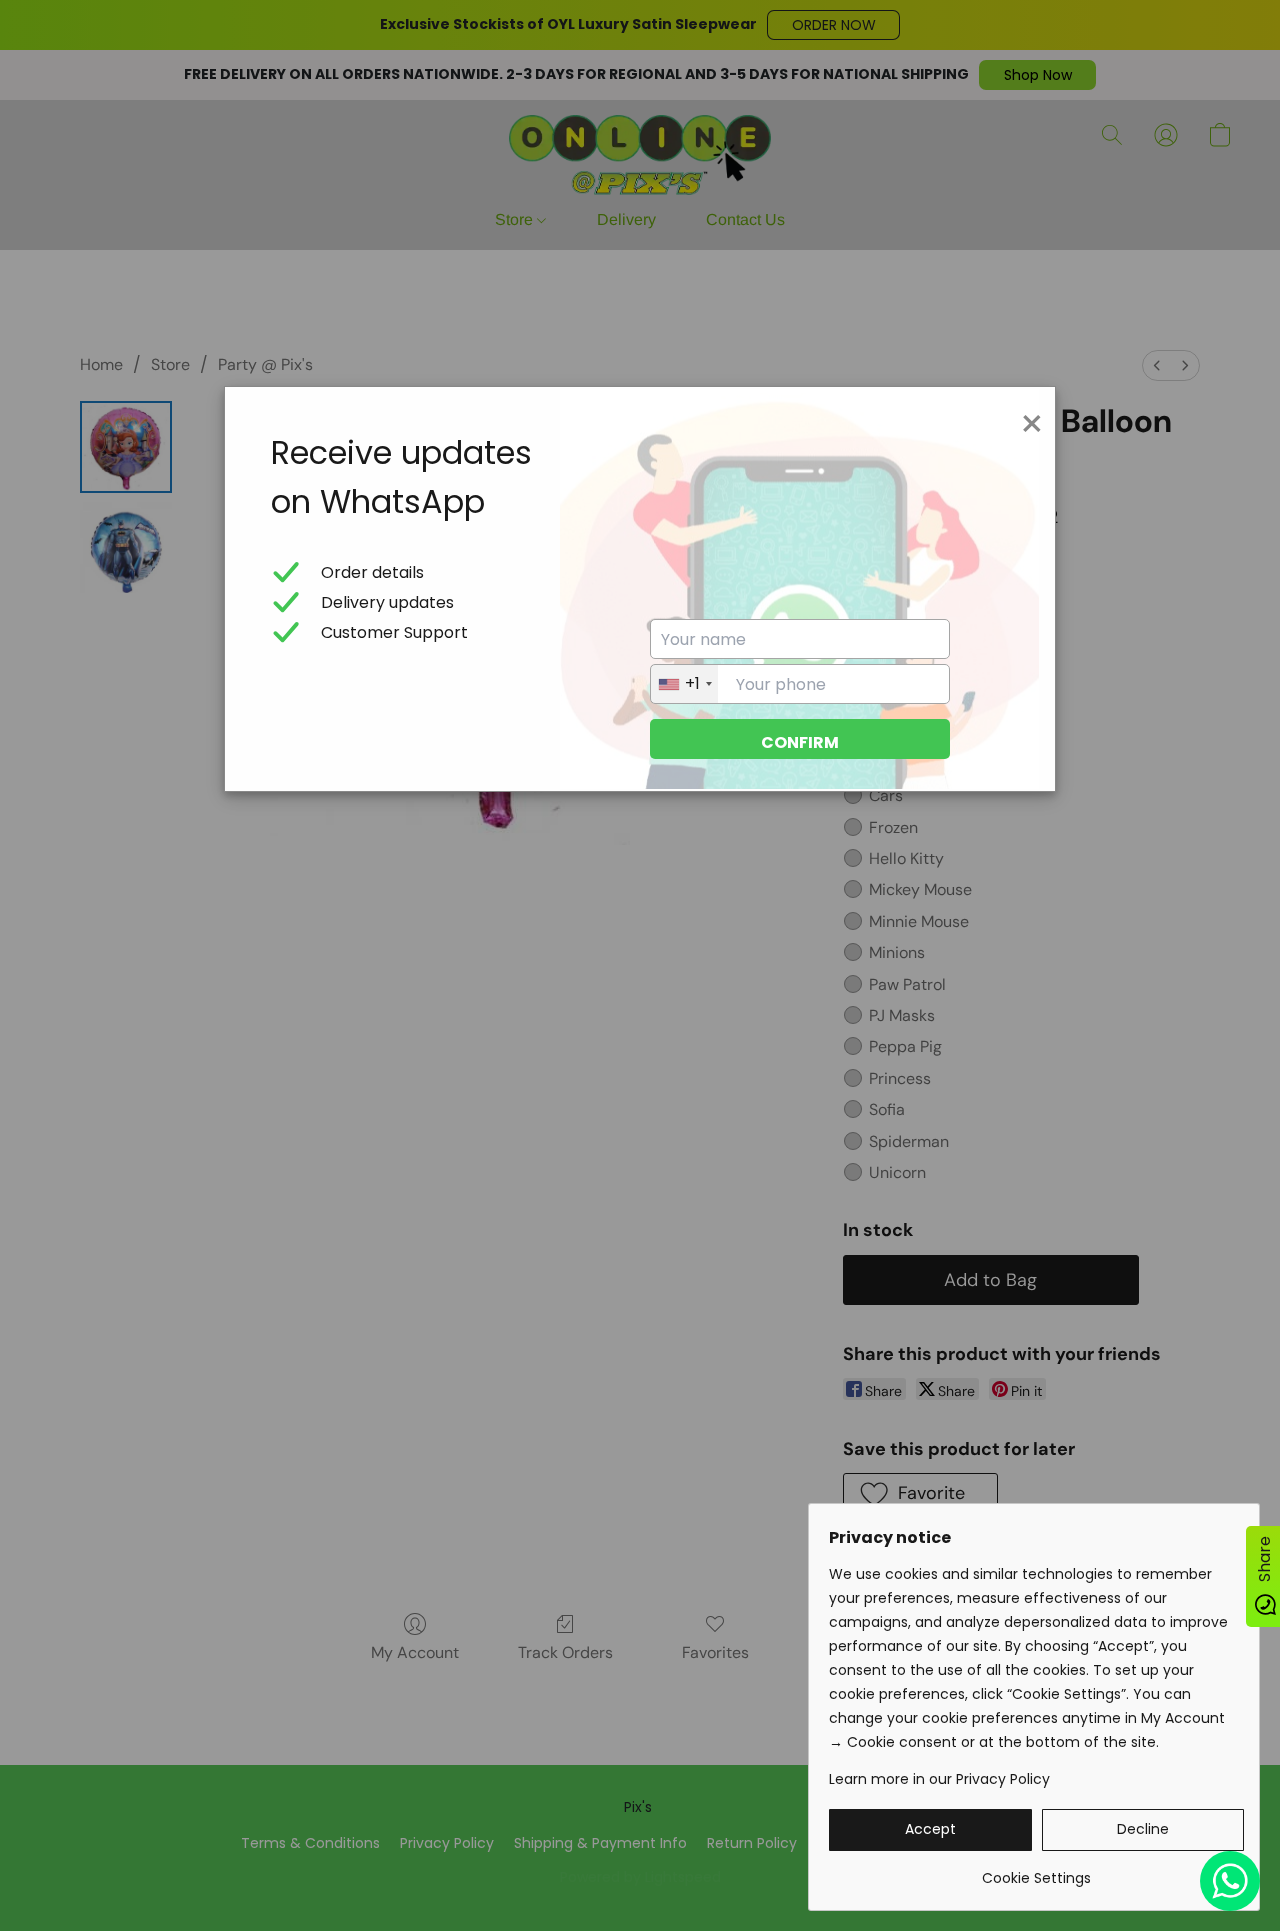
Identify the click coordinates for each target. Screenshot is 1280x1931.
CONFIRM (800, 742)
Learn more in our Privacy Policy (939, 1779)
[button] (930, 1830)
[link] (1036, 1870)
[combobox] (684, 684)
